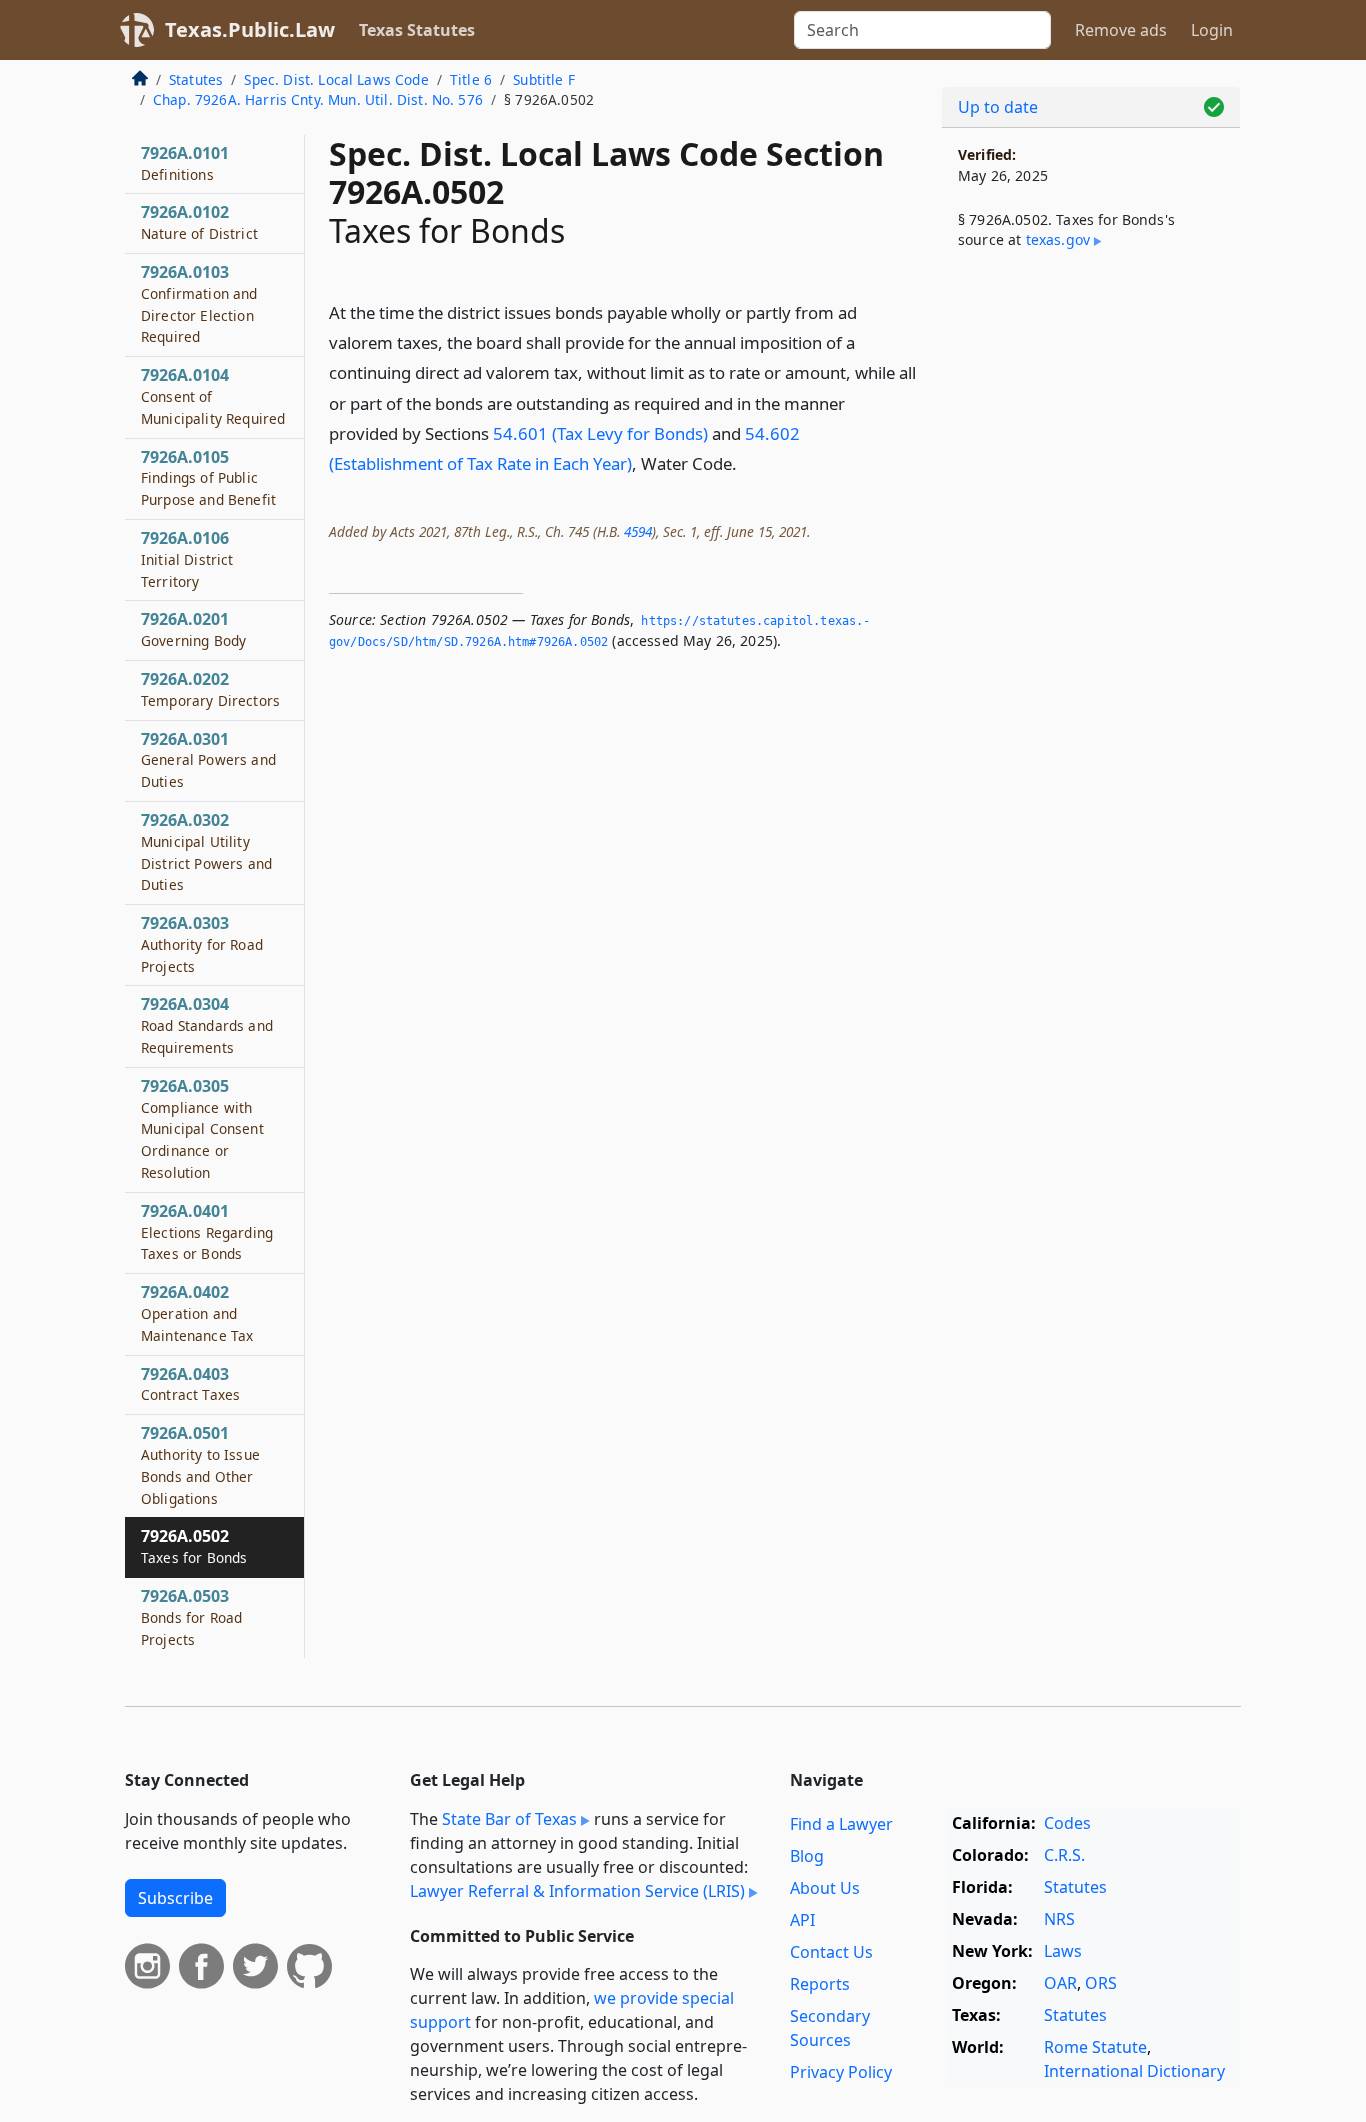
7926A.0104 (213, 396)
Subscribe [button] (175, 1898)
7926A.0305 (202, 1128)
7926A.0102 (199, 222)
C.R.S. (1064, 1855)
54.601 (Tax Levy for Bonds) (600, 433)
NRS (1059, 1919)
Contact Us (831, 1952)
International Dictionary (1134, 2071)
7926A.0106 (187, 559)
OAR (1060, 1983)
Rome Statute (1095, 2047)
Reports (820, 1984)
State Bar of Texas (509, 1819)
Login (1212, 30)
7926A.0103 (199, 303)
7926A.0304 (207, 1025)
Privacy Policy (841, 2072)
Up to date (998, 107)
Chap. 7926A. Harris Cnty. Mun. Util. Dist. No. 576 (318, 99)
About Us (825, 1888)
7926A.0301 (208, 760)
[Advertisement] (1091, 596)
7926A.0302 (206, 851)
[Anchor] (748, 462)
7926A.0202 (210, 689)
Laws (1063, 1951)
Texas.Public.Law (250, 29)
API (802, 1920)
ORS (1101, 1983)
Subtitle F (544, 79)
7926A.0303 (202, 944)
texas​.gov (1058, 239)
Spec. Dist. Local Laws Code (336, 79)
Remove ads (1121, 30)
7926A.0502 (194, 1546)
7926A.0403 (190, 1384)
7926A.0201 (193, 629)
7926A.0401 (207, 1232)
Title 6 (471, 79)
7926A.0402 (197, 1313)
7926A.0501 (200, 1464)
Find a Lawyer (841, 1824)
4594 (638, 531)
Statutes (196, 79)
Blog (807, 1856)
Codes (1067, 1823)
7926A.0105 (208, 478)
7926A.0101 (185, 163)
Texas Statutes (417, 30)
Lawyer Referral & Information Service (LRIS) (577, 1891)
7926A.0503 (191, 1617)
